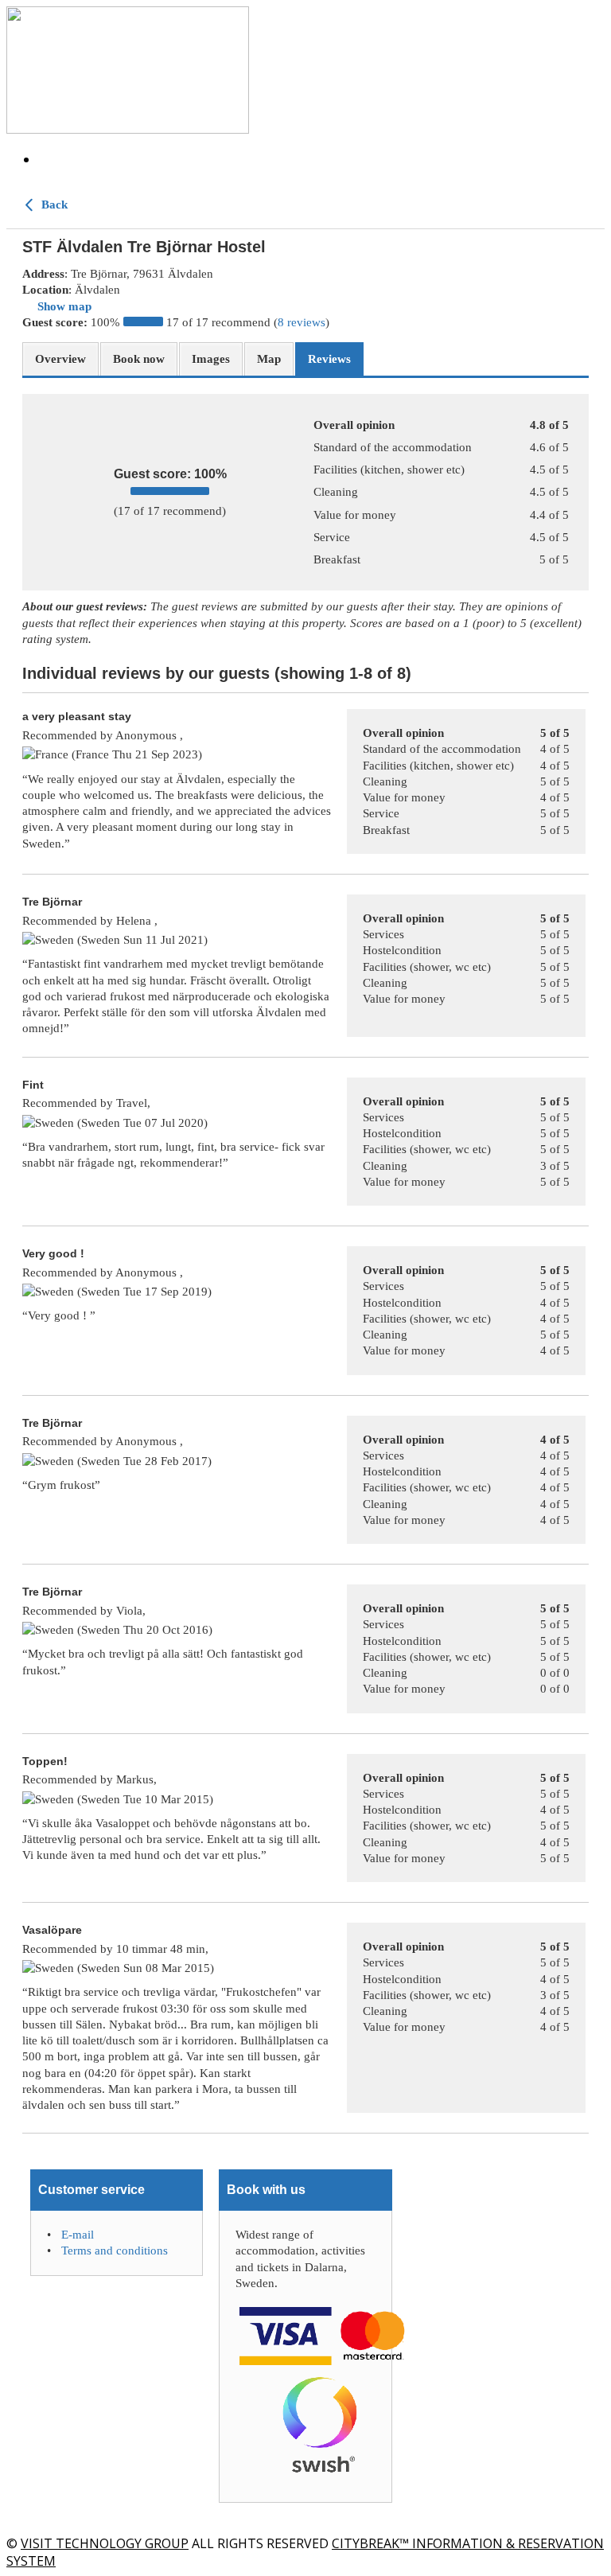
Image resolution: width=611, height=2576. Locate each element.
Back (53, 205)
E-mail (78, 2235)
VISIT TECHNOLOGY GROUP (105, 2543)
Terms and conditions (115, 2251)
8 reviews (302, 322)
